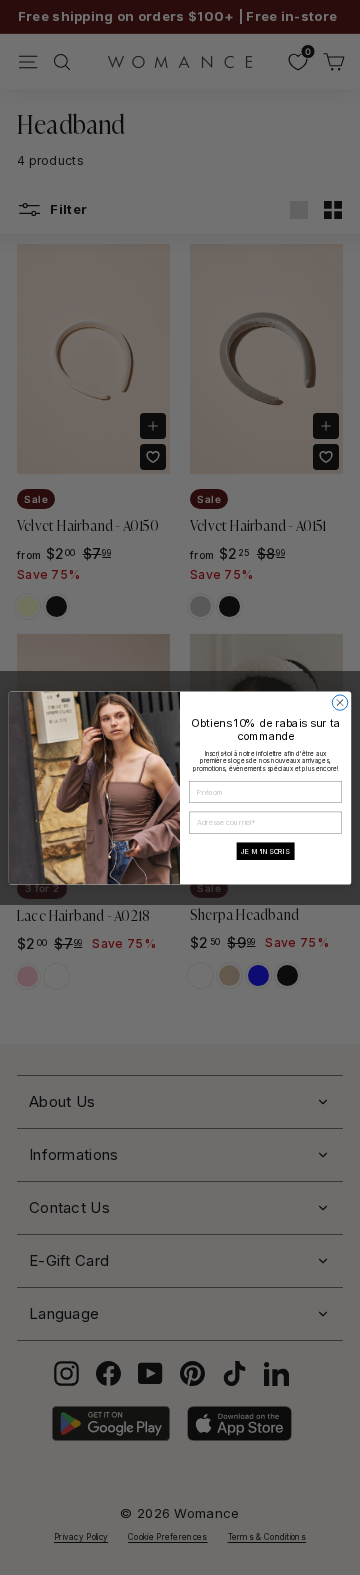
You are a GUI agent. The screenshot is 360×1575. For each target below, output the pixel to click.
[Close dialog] (339, 701)
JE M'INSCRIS (265, 850)
